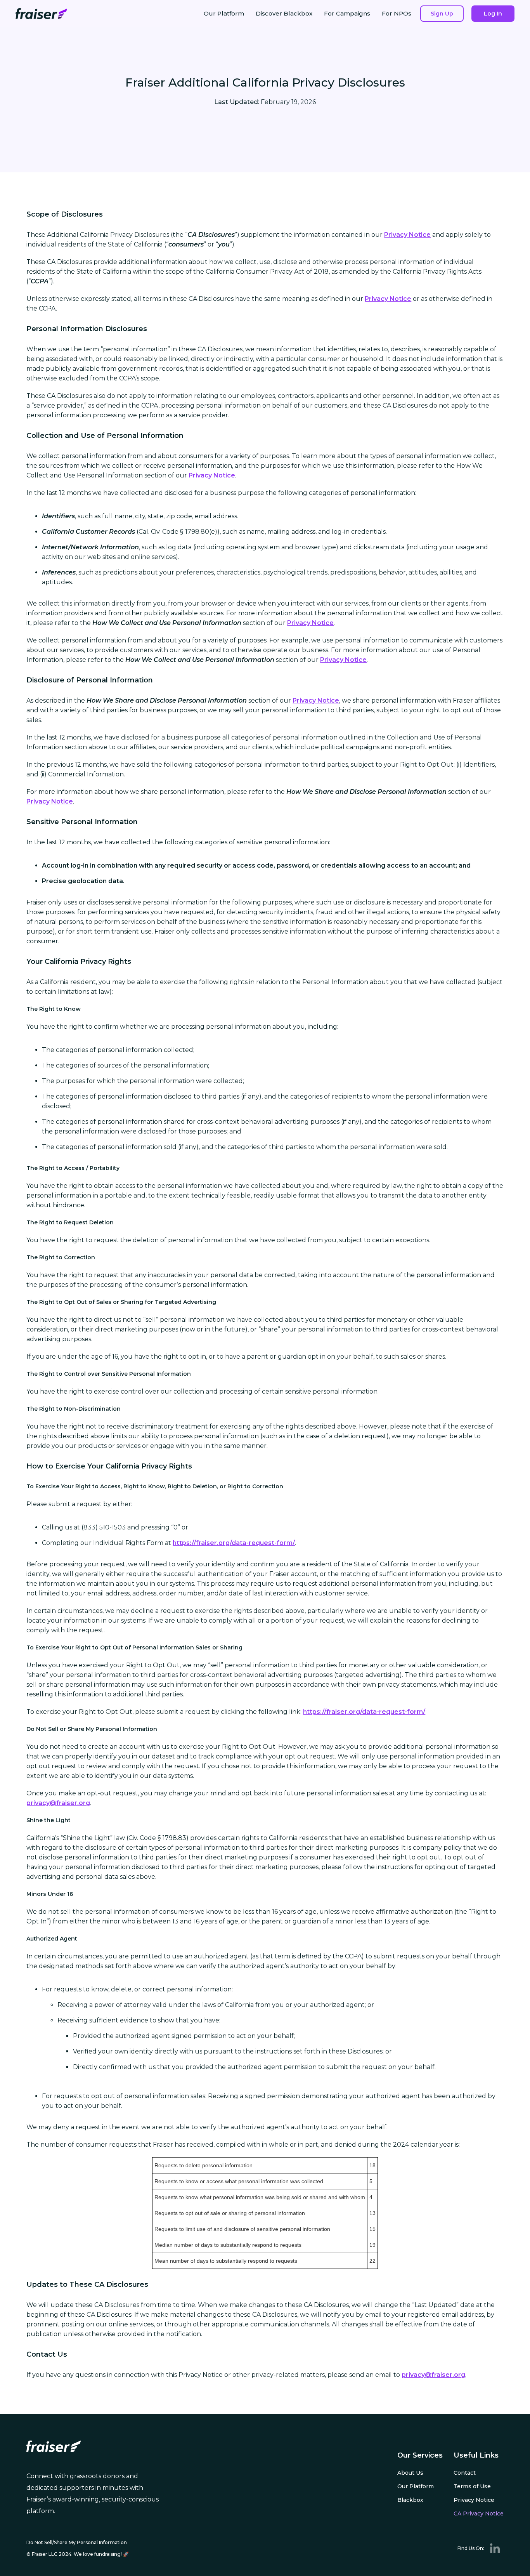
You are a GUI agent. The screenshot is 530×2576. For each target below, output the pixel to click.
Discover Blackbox (284, 13)
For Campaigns (347, 13)
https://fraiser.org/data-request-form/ (234, 1543)
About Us (410, 2473)
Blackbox (410, 2500)
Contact (465, 2473)
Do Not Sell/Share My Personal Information (77, 2542)
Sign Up (442, 14)
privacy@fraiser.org (58, 1803)
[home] (41, 14)
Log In (493, 14)
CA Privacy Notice (479, 2514)
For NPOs (397, 13)
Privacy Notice (407, 235)
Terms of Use (472, 2486)
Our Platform (224, 13)
